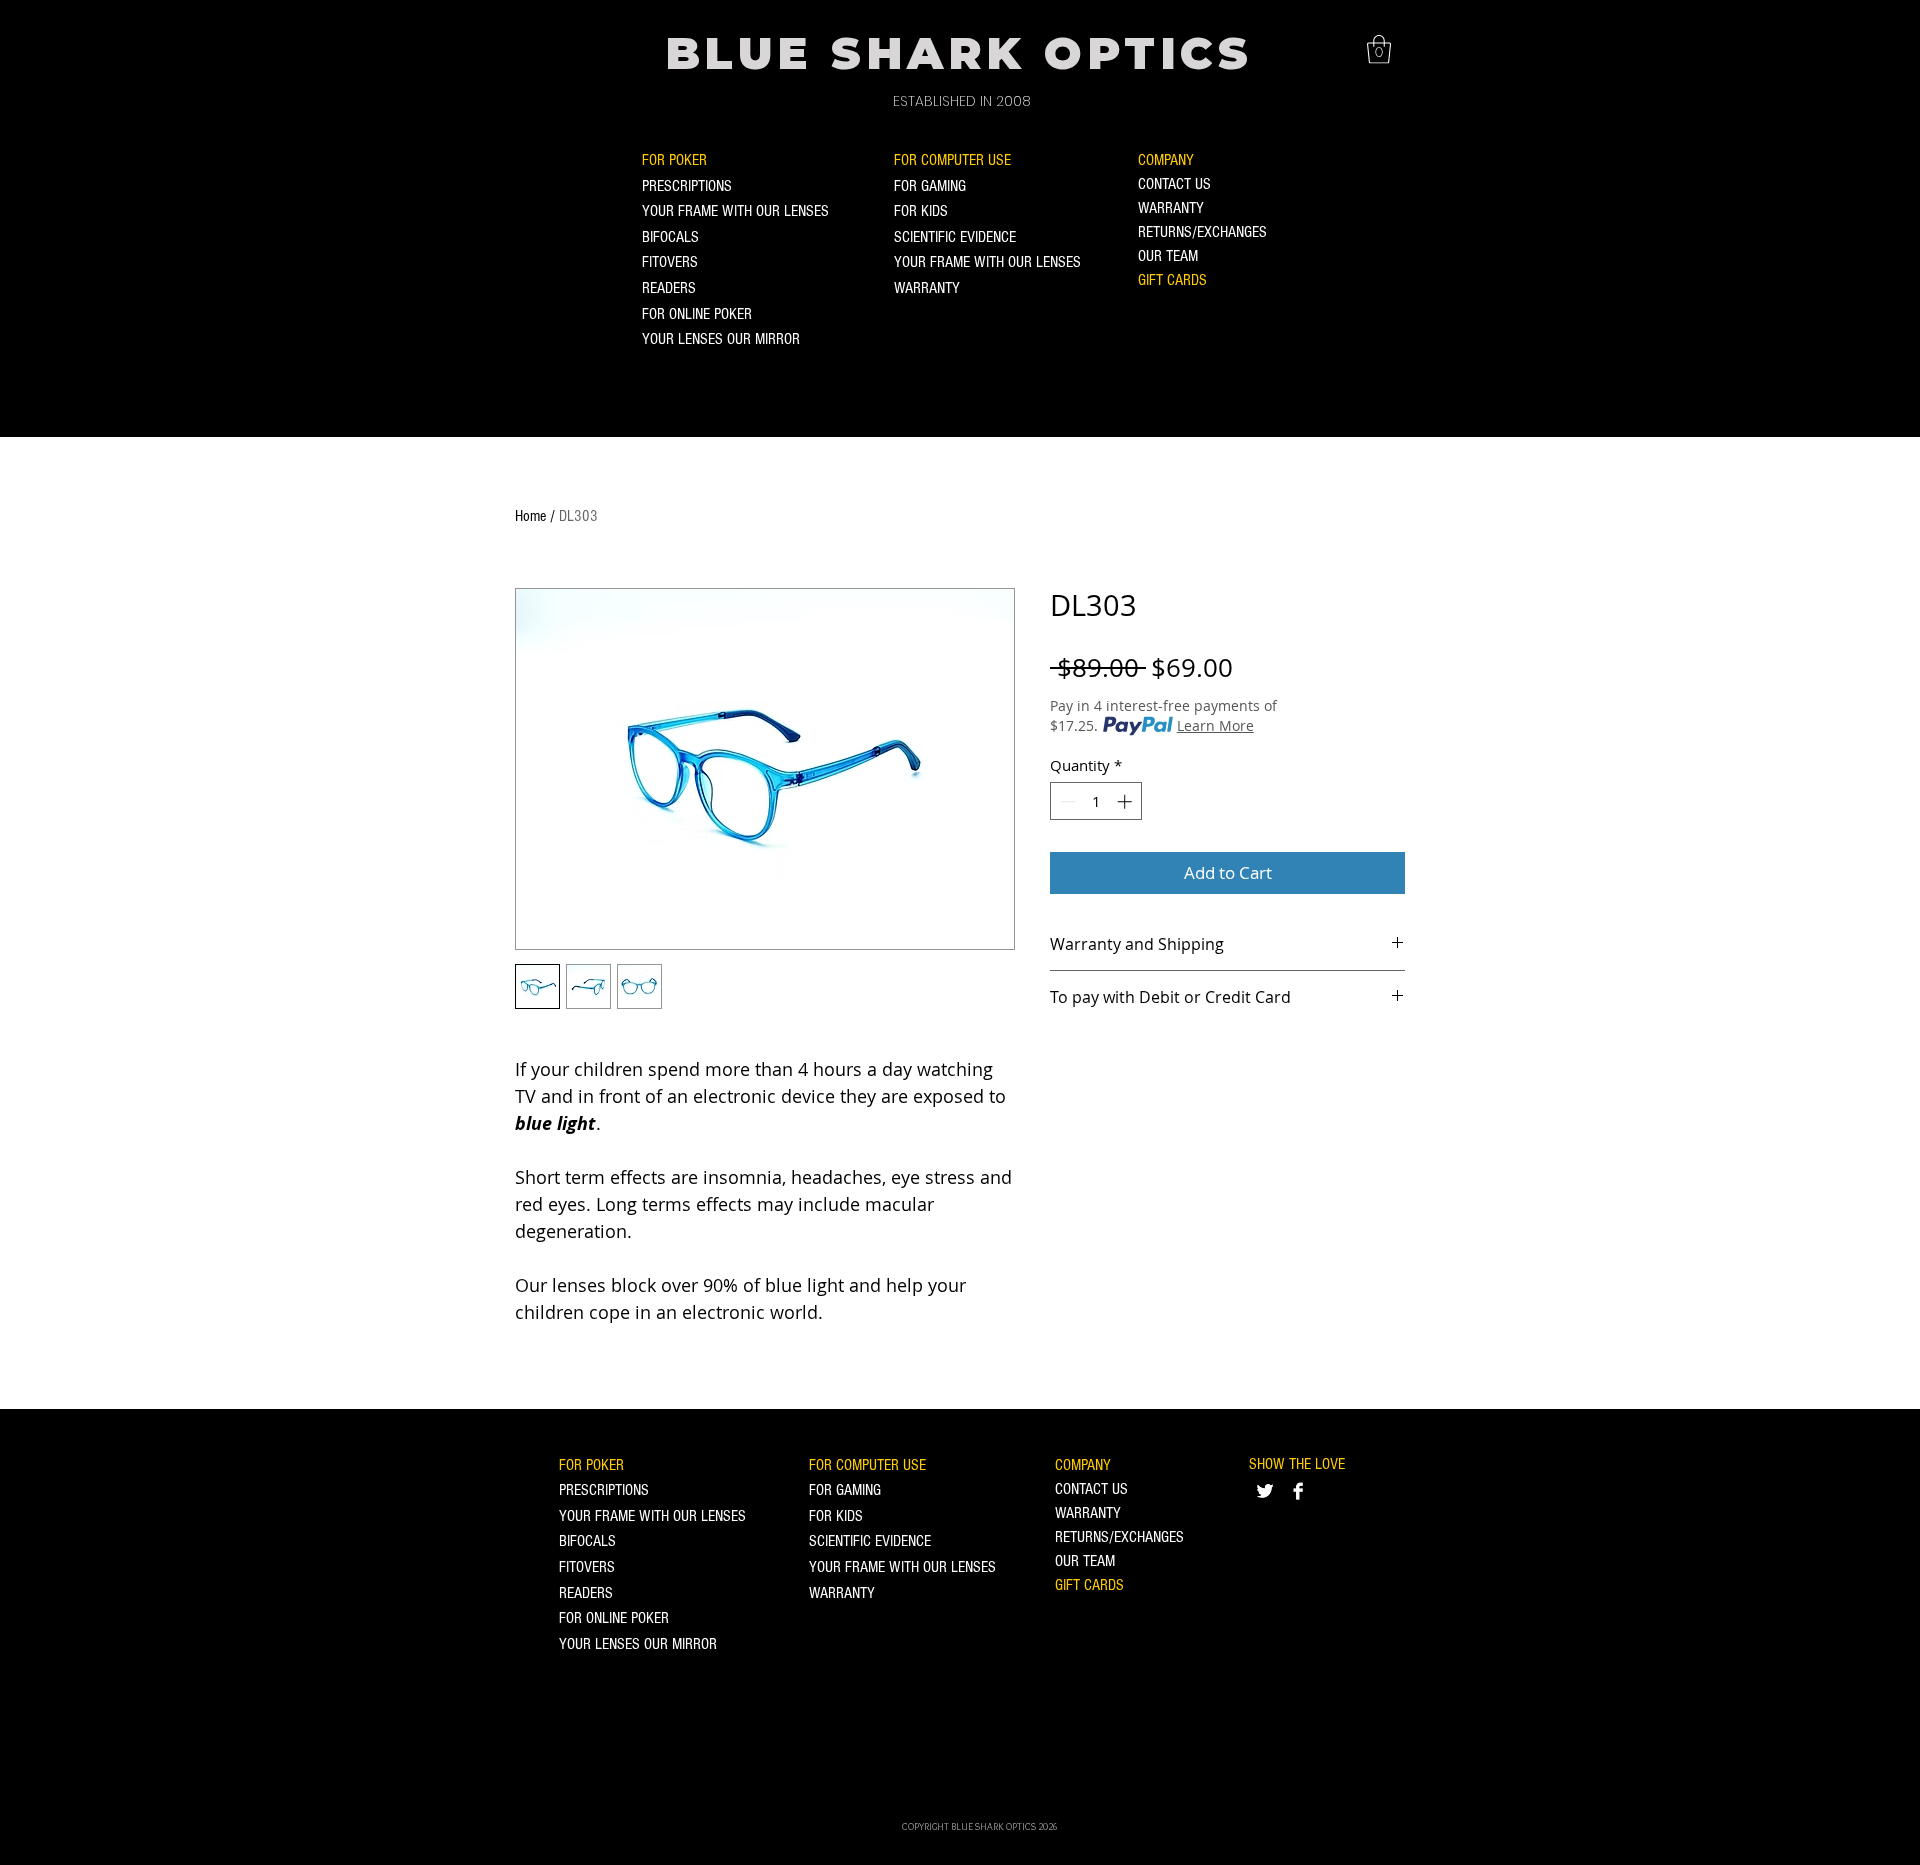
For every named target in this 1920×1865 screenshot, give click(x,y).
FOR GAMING (930, 186)
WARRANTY (927, 288)
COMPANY (1166, 160)
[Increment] (1126, 801)
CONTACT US (1174, 184)
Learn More (1215, 725)
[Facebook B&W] (1298, 1491)
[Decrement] (1066, 801)
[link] (1379, 49)
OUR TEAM (1168, 256)
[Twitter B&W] (1265, 1491)
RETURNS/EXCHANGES (1202, 232)
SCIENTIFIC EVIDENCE (955, 237)
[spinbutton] (1096, 801)
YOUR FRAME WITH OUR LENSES (735, 211)
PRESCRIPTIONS (687, 186)
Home (530, 516)
